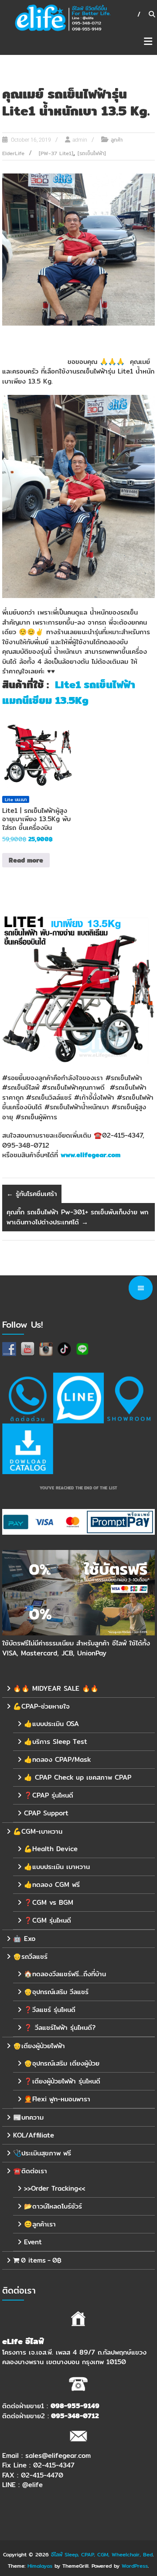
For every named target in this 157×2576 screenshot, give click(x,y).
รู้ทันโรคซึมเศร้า (32, 1194)
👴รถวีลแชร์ (30, 1956)
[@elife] (78, 1398)
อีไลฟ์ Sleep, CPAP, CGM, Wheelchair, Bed (102, 2554)
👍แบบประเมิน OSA (51, 1724)
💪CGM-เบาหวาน (38, 1831)
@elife (32, 2485)
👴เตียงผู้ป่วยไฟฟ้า (39, 2046)
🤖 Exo (24, 1939)
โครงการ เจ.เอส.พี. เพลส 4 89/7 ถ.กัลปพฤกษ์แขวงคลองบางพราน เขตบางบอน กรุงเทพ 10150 (74, 2357)
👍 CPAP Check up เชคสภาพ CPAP (78, 1777)
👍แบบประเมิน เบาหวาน (57, 1867)
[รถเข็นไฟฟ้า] (92, 153)
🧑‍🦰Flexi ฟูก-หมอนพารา (57, 2099)
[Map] (129, 1398)
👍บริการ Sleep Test (56, 1742)
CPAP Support (46, 1813)
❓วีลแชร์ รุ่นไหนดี (50, 2010)
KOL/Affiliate (34, 2135)
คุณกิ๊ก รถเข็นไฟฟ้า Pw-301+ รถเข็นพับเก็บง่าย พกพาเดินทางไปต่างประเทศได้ (77, 1217)
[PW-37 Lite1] (56, 153)
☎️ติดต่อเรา (30, 2171)
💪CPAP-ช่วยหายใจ (41, 1706)
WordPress (135, 2566)
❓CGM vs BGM (49, 1902)
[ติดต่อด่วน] (27, 1398)
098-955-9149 (75, 2406)
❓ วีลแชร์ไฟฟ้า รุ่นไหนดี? (60, 2027)
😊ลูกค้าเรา (40, 2224)
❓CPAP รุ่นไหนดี (49, 1795)
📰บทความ (28, 2117)
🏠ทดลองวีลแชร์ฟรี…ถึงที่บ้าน (65, 1974)
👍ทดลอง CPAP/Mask (57, 1759)
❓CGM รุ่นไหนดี (48, 1920)
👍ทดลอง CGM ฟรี (52, 1884)
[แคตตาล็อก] (27, 1449)
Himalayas (40, 2566)
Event (33, 2242)
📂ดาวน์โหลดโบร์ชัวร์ (53, 2206)
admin (80, 140)
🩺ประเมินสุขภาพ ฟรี (42, 2153)
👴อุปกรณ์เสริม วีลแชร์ (56, 1992)
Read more (26, 860)
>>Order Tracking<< (55, 2188)
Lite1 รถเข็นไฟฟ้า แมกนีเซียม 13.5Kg (69, 692)
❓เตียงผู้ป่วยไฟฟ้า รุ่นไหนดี (62, 2081)
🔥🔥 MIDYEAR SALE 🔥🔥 (56, 1688)
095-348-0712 (75, 2416)
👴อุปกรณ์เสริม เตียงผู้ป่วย (62, 2063)
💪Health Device (51, 1849)
